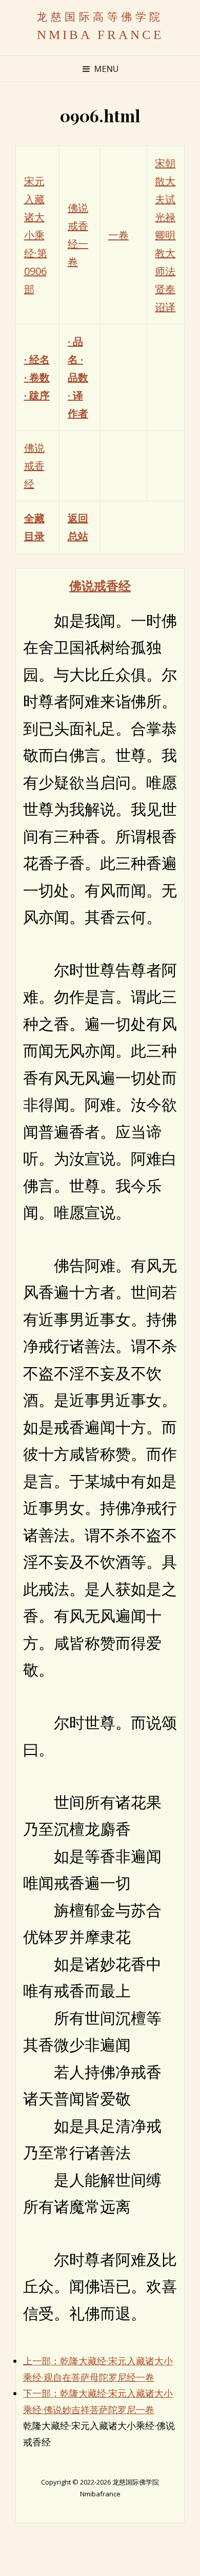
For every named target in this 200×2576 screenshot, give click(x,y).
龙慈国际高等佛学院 (100, 17)
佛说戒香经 (34, 466)
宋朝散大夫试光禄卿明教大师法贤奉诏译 (165, 235)
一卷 (118, 235)
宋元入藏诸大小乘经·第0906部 (36, 235)
